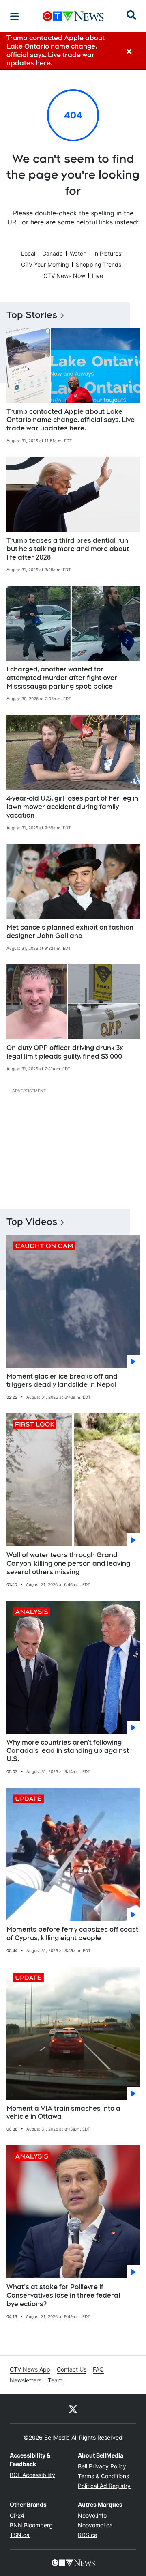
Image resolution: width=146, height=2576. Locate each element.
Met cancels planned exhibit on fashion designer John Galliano (70, 932)
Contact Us (72, 2369)
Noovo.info (92, 2515)
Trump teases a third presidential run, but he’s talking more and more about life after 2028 (68, 549)
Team (55, 2380)
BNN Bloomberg (31, 2525)
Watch (78, 253)
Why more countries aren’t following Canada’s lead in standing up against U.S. (68, 1751)
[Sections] (15, 16)
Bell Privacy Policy (102, 2466)
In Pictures (107, 253)
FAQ (98, 2369)
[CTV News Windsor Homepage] (73, 16)
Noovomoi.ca (95, 2525)
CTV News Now (64, 276)
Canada (53, 253)
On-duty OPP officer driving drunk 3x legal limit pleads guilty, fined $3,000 (65, 1052)
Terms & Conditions (103, 2476)
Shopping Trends (99, 264)
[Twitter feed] (73, 2409)
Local (28, 253)
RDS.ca (88, 2535)
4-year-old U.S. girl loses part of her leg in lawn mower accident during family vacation (72, 807)
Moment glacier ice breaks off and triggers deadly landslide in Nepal (62, 1381)
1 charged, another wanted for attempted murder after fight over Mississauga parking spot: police (62, 678)
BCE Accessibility (32, 2475)
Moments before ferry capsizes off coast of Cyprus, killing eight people (72, 1934)
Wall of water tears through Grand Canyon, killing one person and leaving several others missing (68, 1563)
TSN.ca (20, 2535)
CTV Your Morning (45, 264)
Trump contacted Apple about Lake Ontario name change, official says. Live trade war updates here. (71, 420)
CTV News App (30, 2369)
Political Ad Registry (104, 2486)
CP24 (17, 2515)
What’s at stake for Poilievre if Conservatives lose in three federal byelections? (63, 2295)
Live (98, 276)
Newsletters (26, 2380)
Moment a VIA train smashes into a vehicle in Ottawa (63, 2113)
